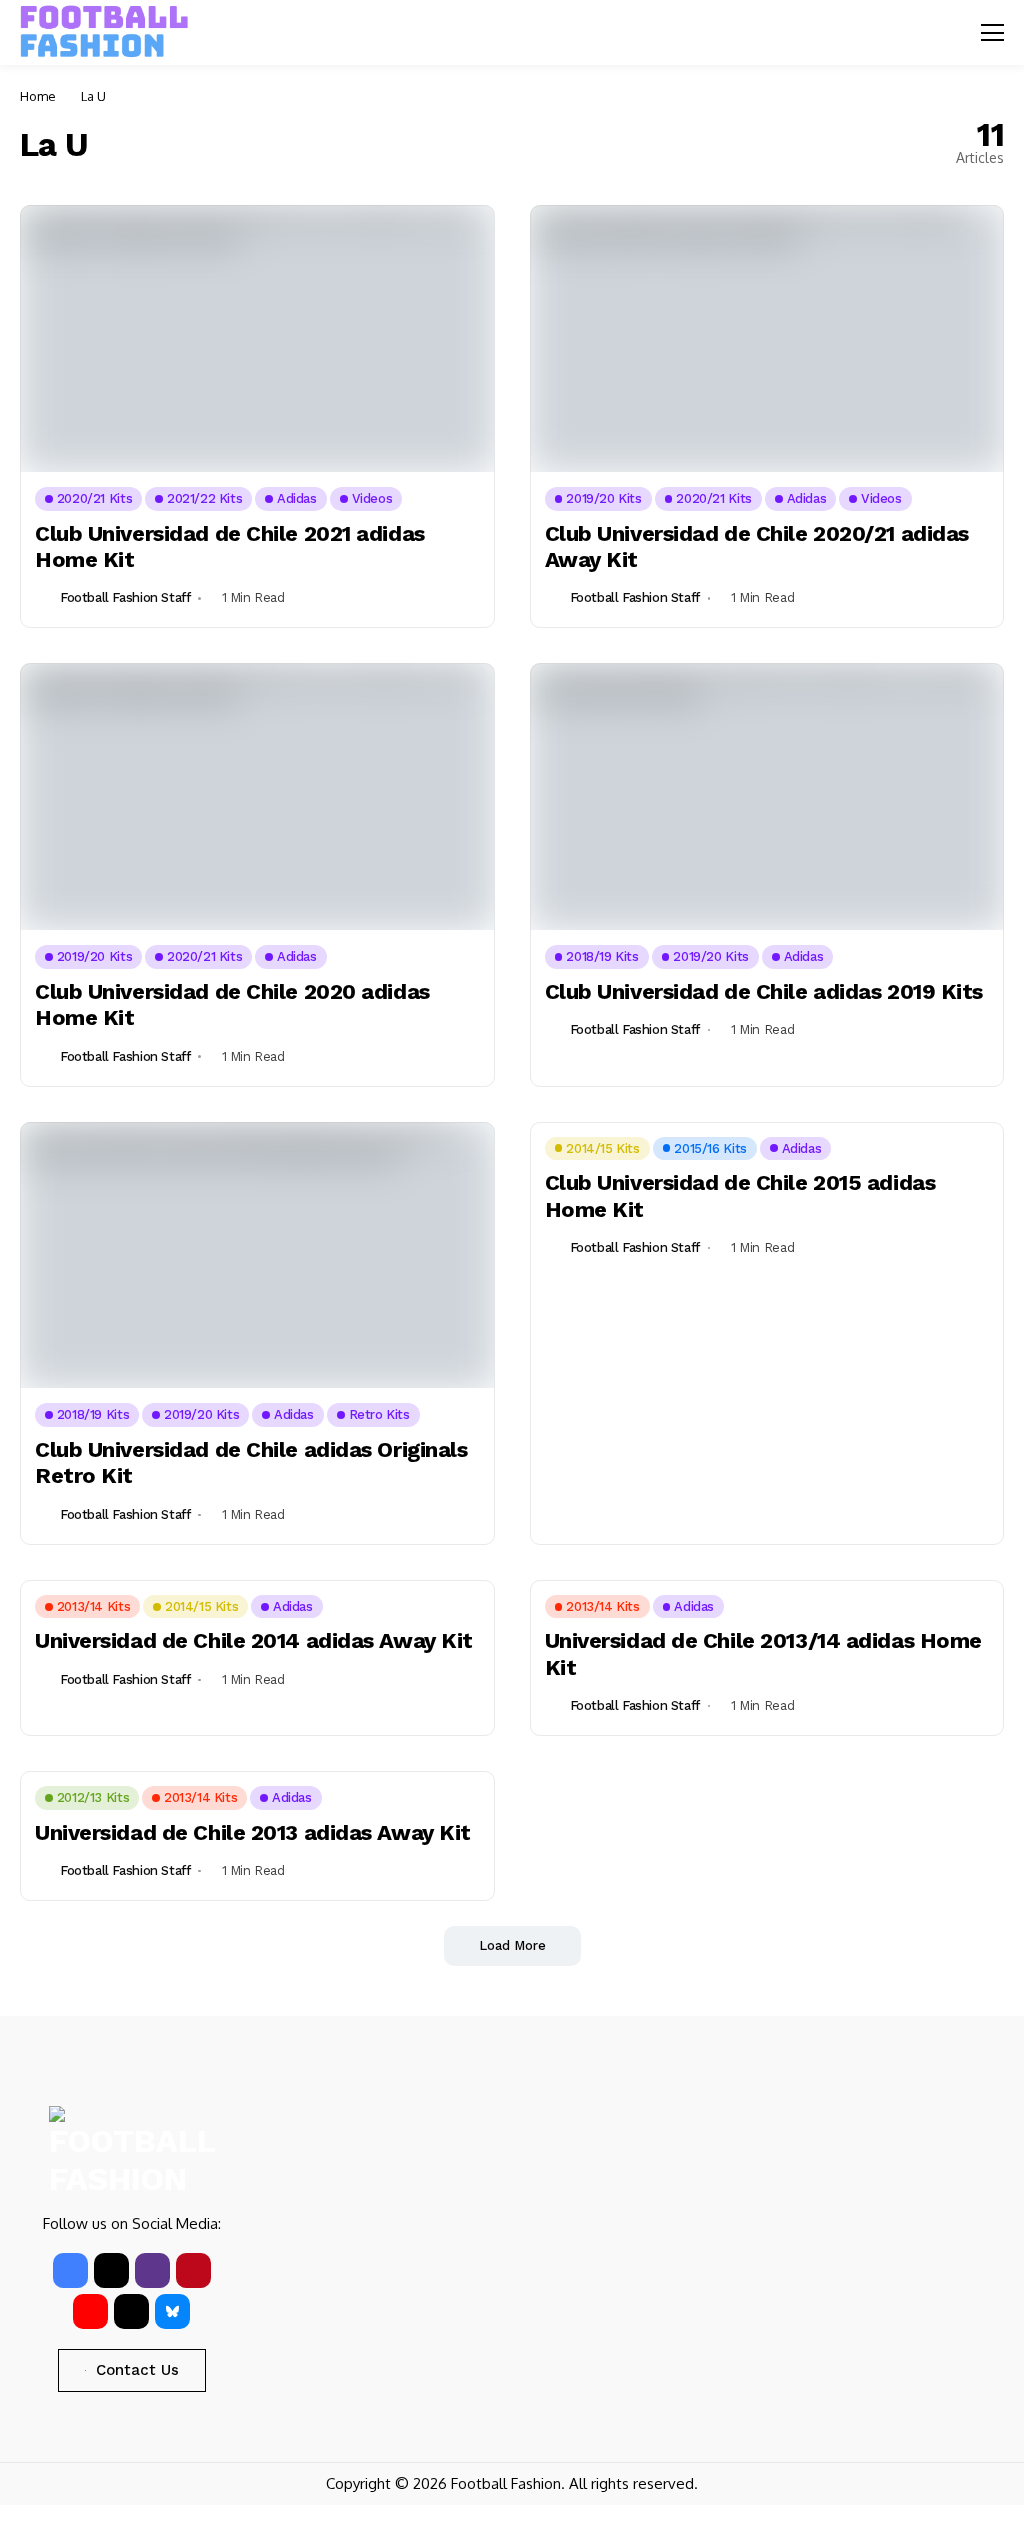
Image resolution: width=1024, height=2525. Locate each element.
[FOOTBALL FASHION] (105, 32)
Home (38, 96)
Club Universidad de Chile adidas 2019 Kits (764, 991)
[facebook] (70, 2270)
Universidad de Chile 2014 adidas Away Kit (254, 1640)
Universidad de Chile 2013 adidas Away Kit (253, 1832)
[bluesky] (172, 2311)
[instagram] (152, 2270)
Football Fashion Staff (125, 597)
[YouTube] (90, 2311)
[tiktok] (131, 2311)
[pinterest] (193, 2270)
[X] (111, 2270)
